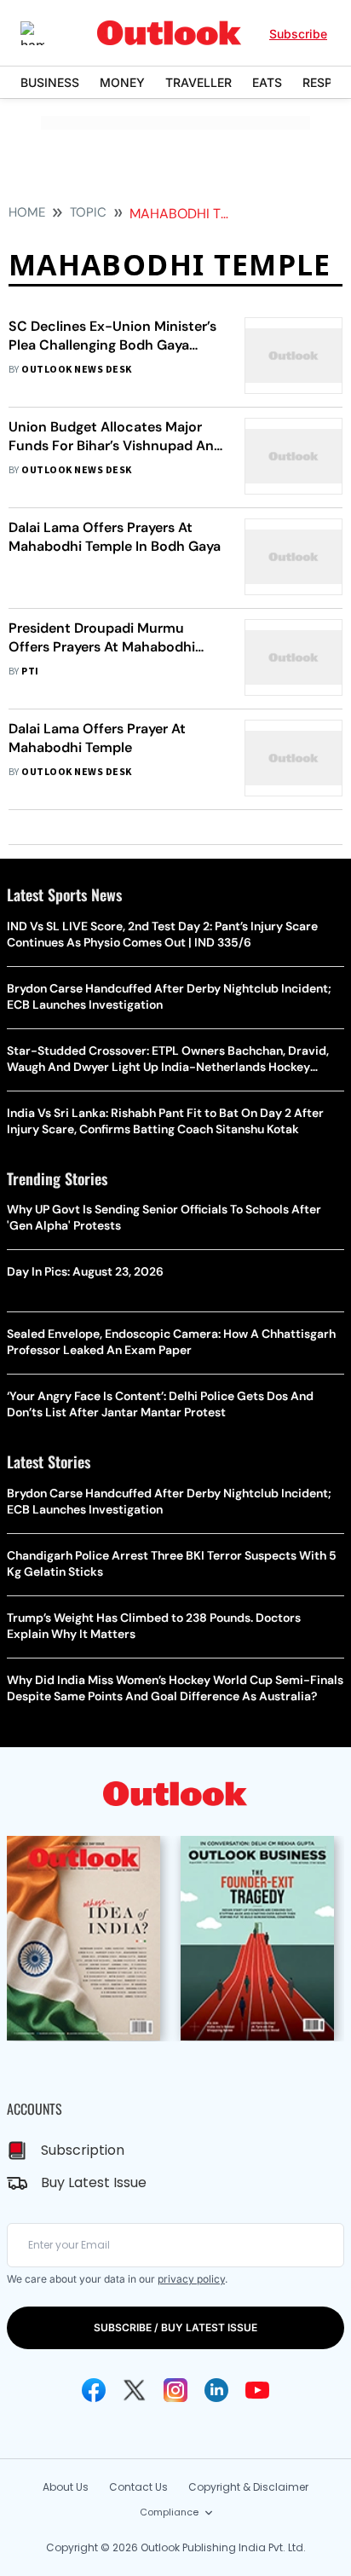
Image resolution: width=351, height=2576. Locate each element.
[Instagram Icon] (175, 2390)
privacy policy (191, 2279)
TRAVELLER (199, 82)
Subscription (83, 2150)
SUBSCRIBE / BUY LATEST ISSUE (175, 2327)
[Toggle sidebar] (45, 33)
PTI (30, 671)
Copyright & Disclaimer (248, 2487)
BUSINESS (50, 82)
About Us (66, 2487)
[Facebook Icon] (94, 2390)
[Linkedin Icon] (216, 2390)
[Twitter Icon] (135, 2390)
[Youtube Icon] (257, 2390)
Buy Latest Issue (94, 2182)
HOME (27, 212)
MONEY (122, 82)
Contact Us (138, 2487)
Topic (88, 212)
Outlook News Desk (76, 370)
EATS (267, 82)
